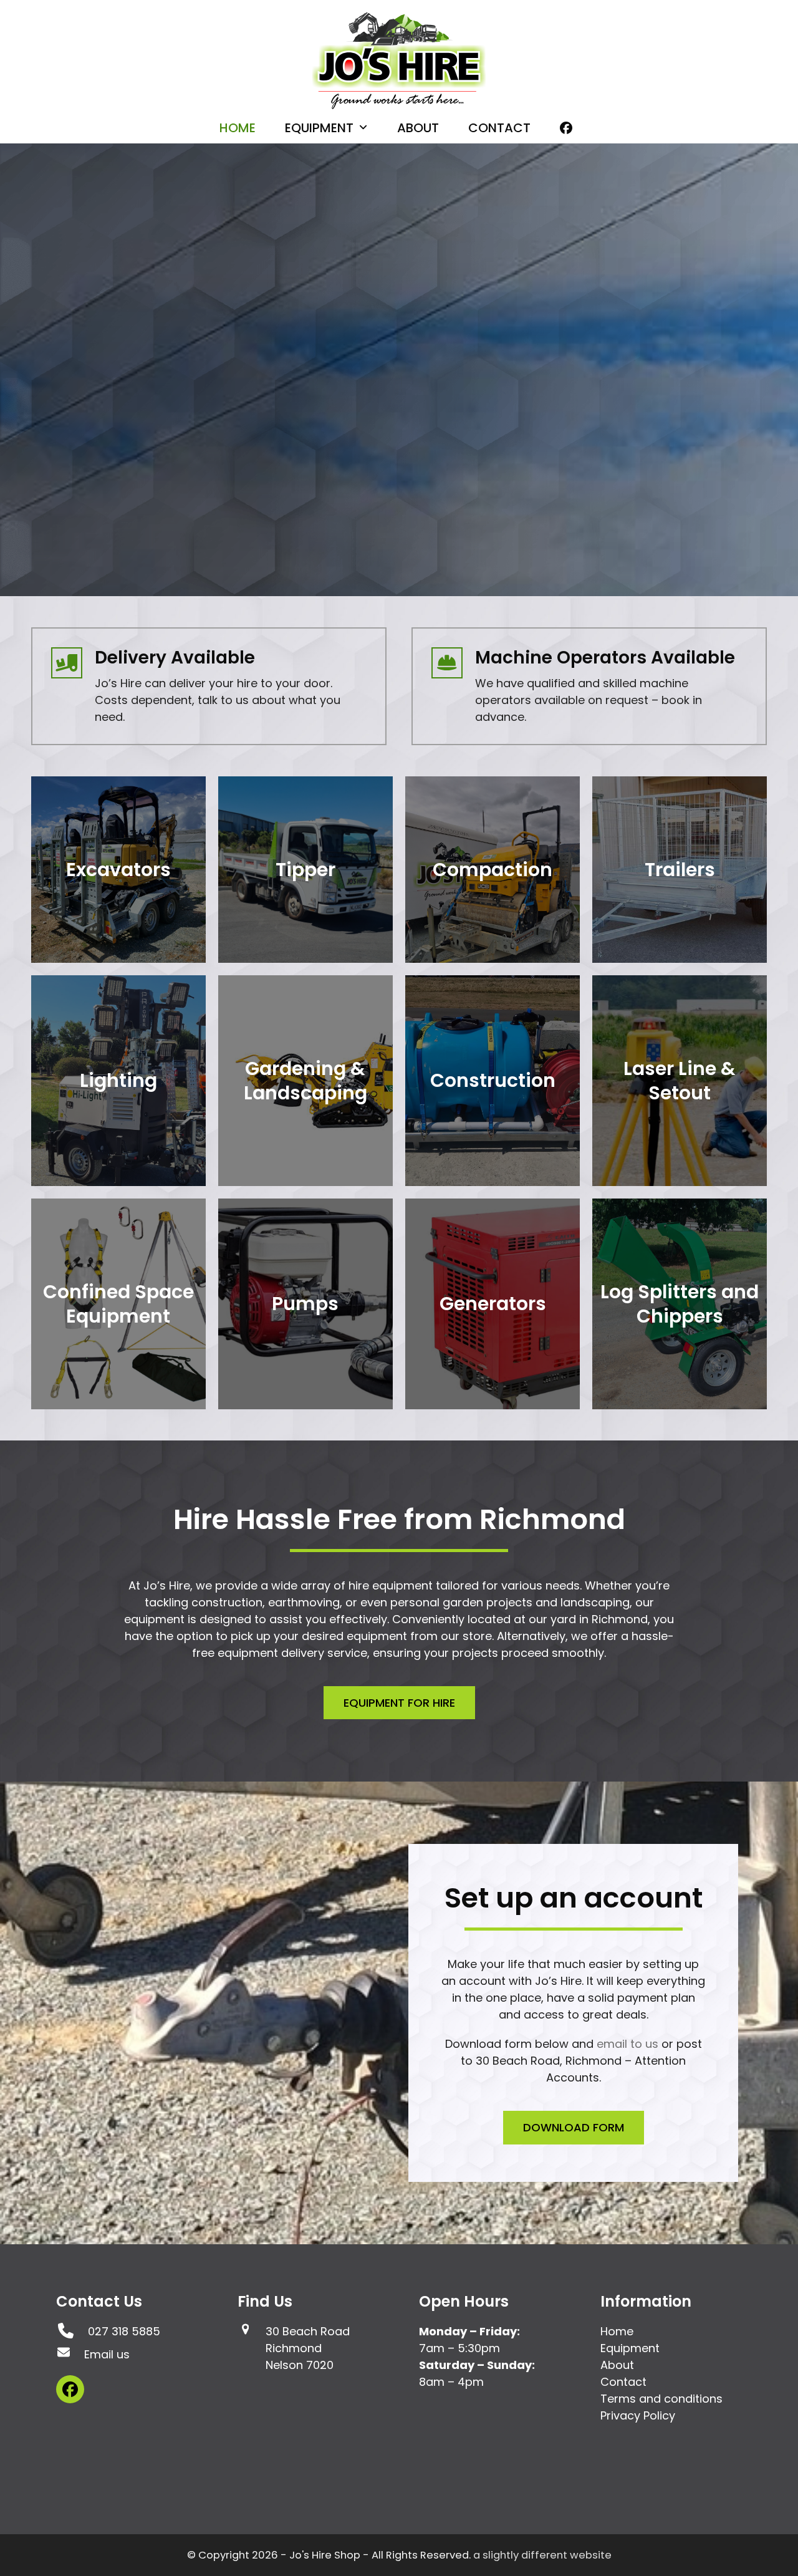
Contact (623, 2382)
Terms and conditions (661, 2399)
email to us (627, 2044)
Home (617, 2331)
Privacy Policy (638, 2415)
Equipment (630, 2348)
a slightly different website (542, 2555)
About (617, 2365)
